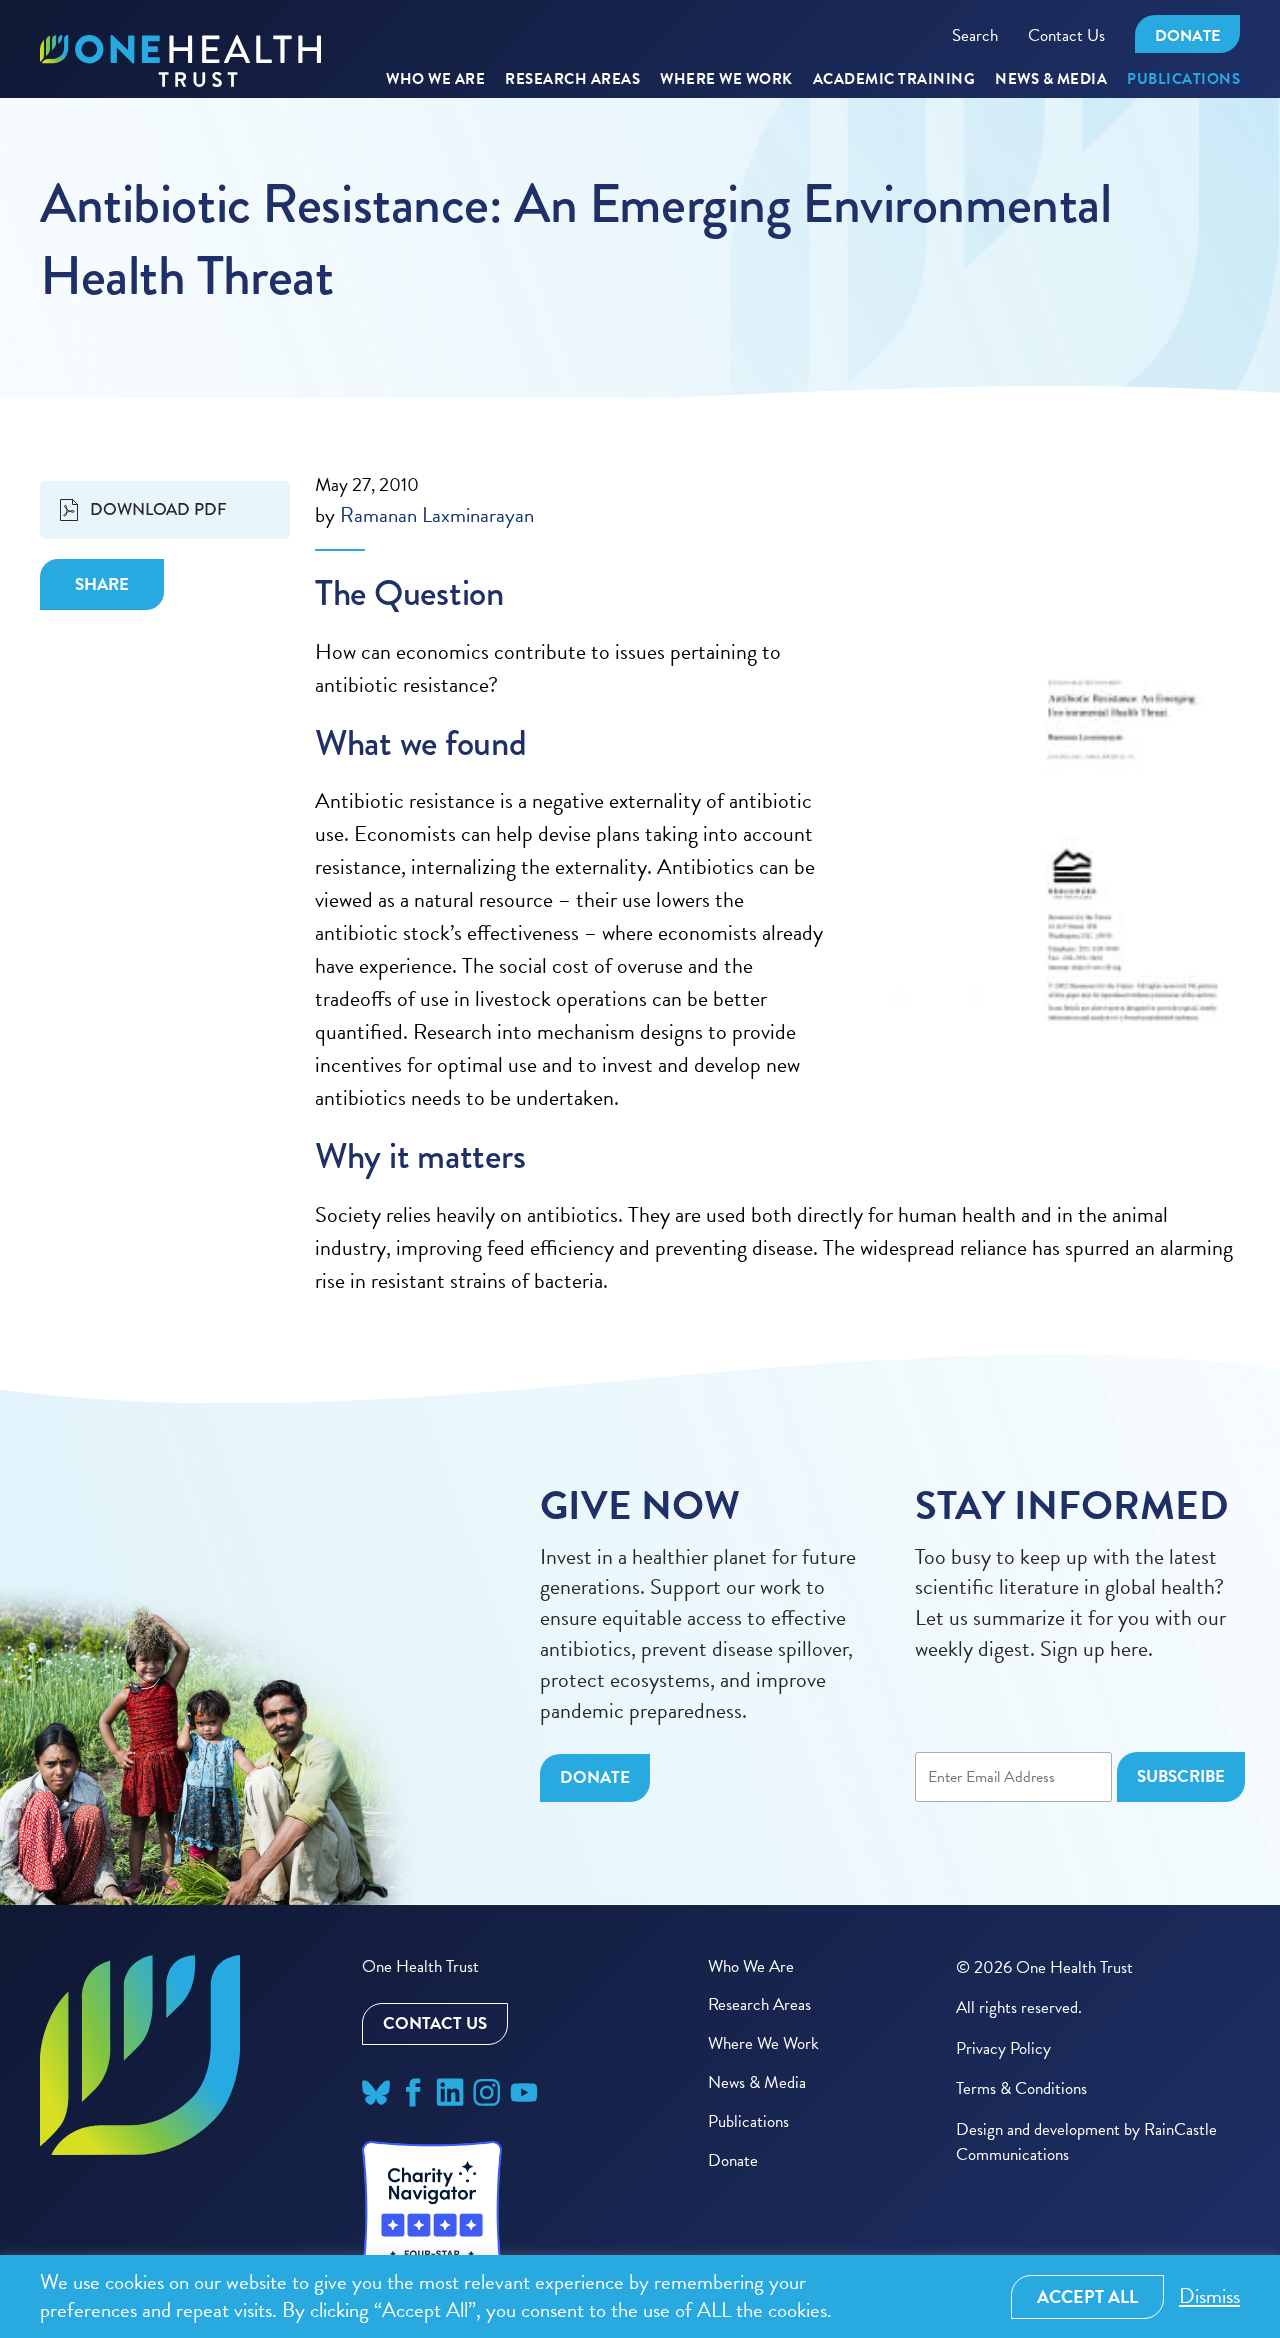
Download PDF (158, 509)
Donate (1187, 36)
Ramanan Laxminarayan (437, 515)
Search (975, 35)
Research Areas (759, 2004)
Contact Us (1066, 35)
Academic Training (894, 80)
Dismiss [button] (1209, 2296)
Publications (1183, 80)
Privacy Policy (1003, 2048)
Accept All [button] (1087, 2296)
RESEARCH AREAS (572, 80)
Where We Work (726, 80)
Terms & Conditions (1021, 2088)
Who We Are (435, 80)
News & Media (1051, 80)
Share (102, 584)
